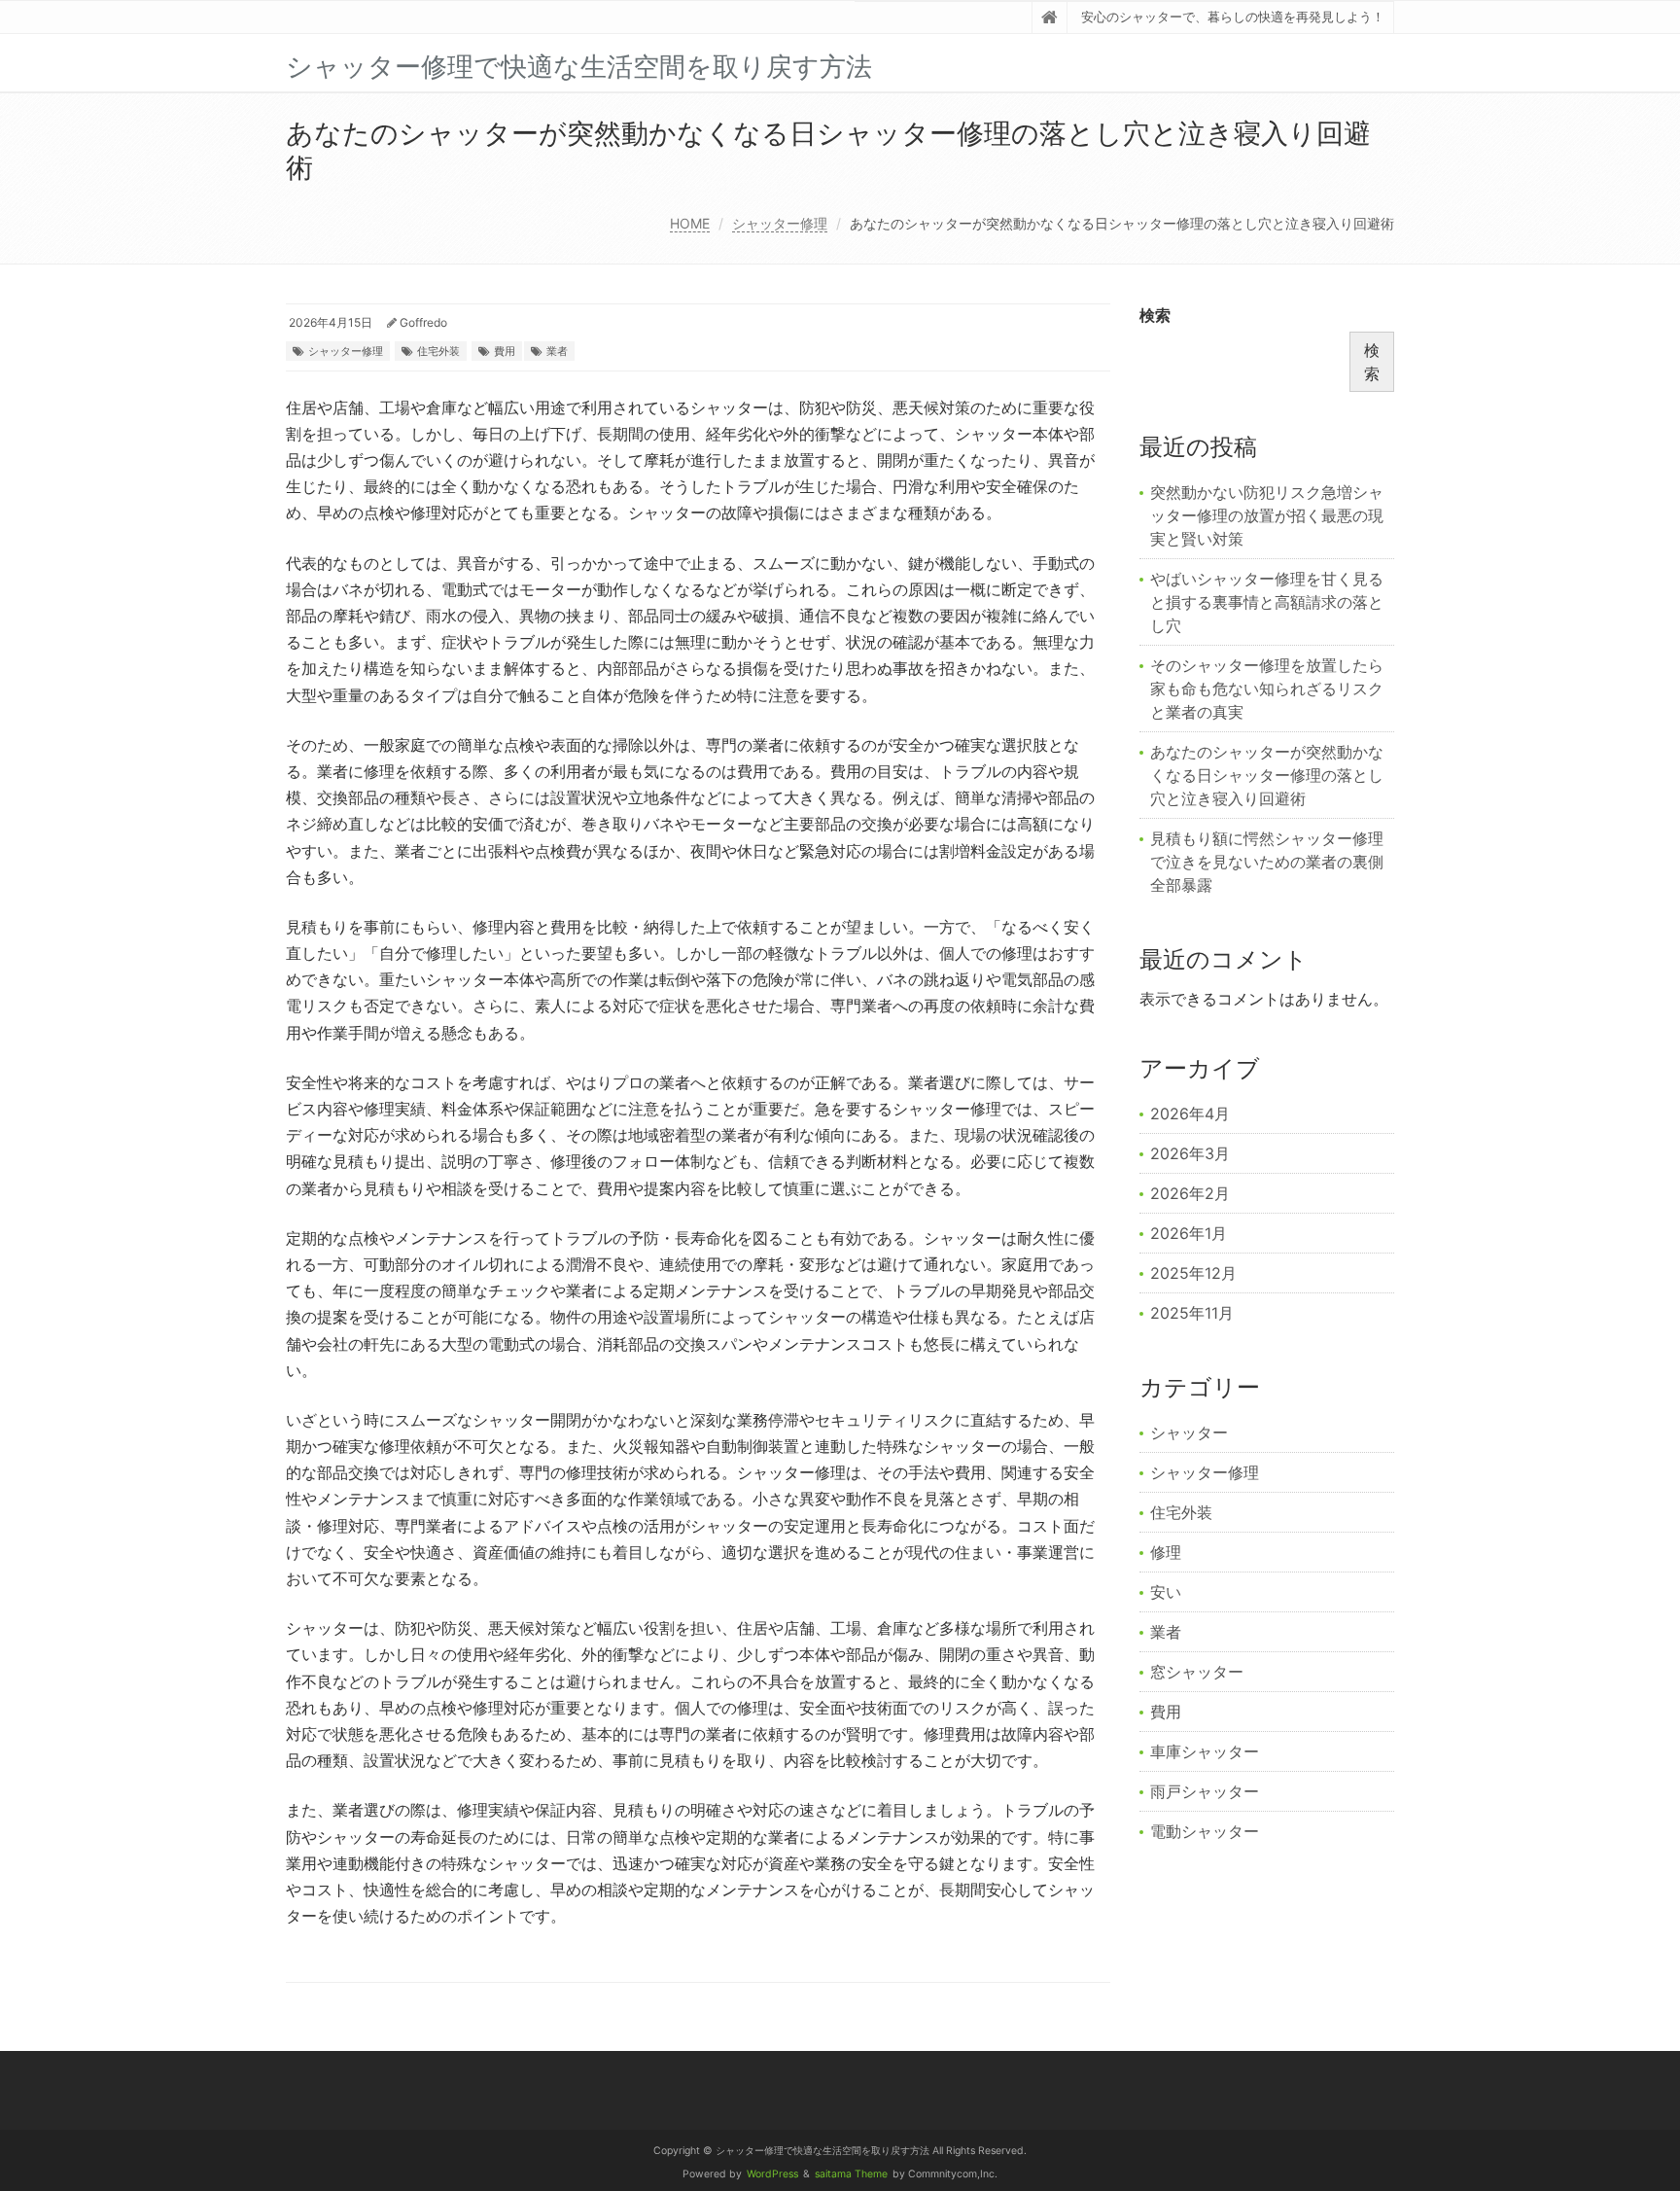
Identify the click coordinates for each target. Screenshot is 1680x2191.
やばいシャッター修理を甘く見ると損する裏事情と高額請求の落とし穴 (1267, 602)
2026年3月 (1190, 1153)
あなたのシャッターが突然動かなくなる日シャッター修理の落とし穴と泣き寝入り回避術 (1267, 775)
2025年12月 (1193, 1273)
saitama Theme (851, 2174)
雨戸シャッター (1205, 1791)
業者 (557, 351)
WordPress (772, 2174)
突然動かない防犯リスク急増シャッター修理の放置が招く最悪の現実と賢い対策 (1267, 515)
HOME (690, 223)
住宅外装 (438, 351)
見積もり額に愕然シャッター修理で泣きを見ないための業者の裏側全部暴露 (1267, 862)
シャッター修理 (780, 223)
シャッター (1189, 1432)
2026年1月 (1189, 1233)
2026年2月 (1190, 1193)
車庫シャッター (1205, 1751)
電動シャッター (1205, 1831)
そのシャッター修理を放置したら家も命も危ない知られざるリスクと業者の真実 (1267, 689)
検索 (1155, 315)
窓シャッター (1197, 1672)
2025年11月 (1192, 1313)
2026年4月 (1190, 1113)
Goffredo (423, 322)
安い (1166, 1592)
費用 (505, 351)
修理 (1166, 1552)
